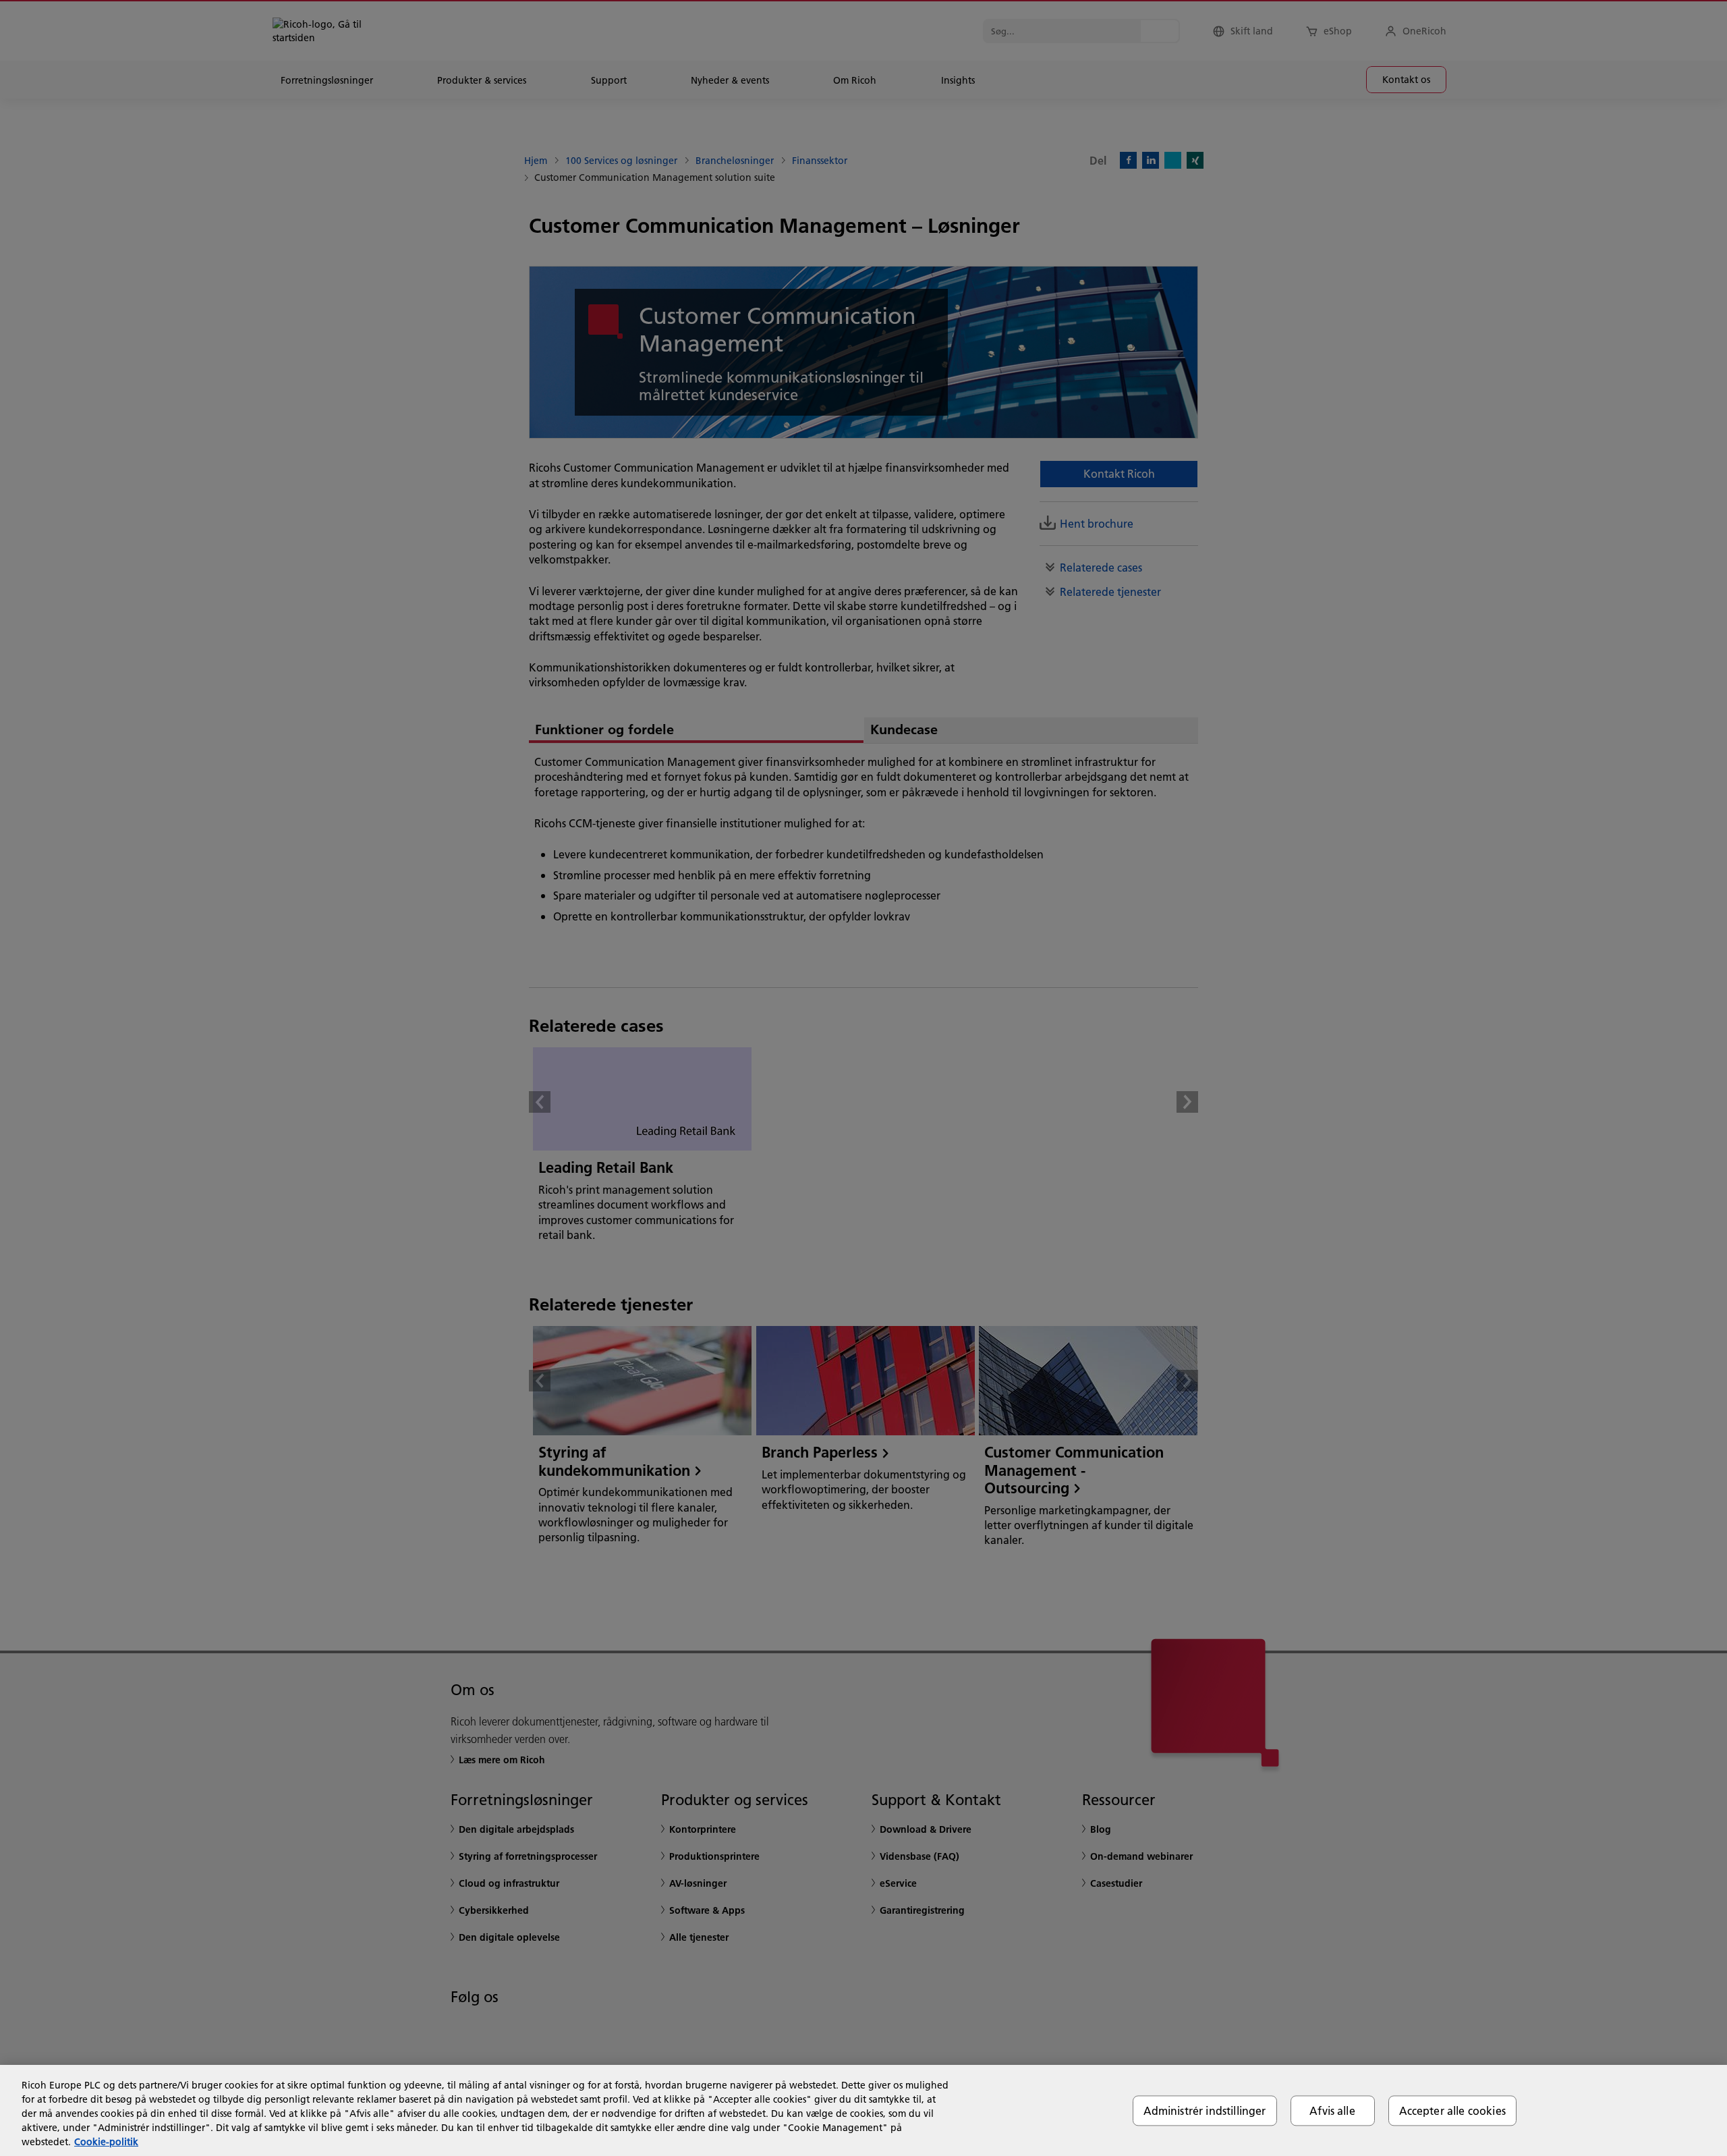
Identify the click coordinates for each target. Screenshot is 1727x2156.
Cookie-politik (106, 2142)
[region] (863, 2110)
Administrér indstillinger (1205, 2110)
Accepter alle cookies (1452, 2110)
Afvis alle (1332, 2110)
